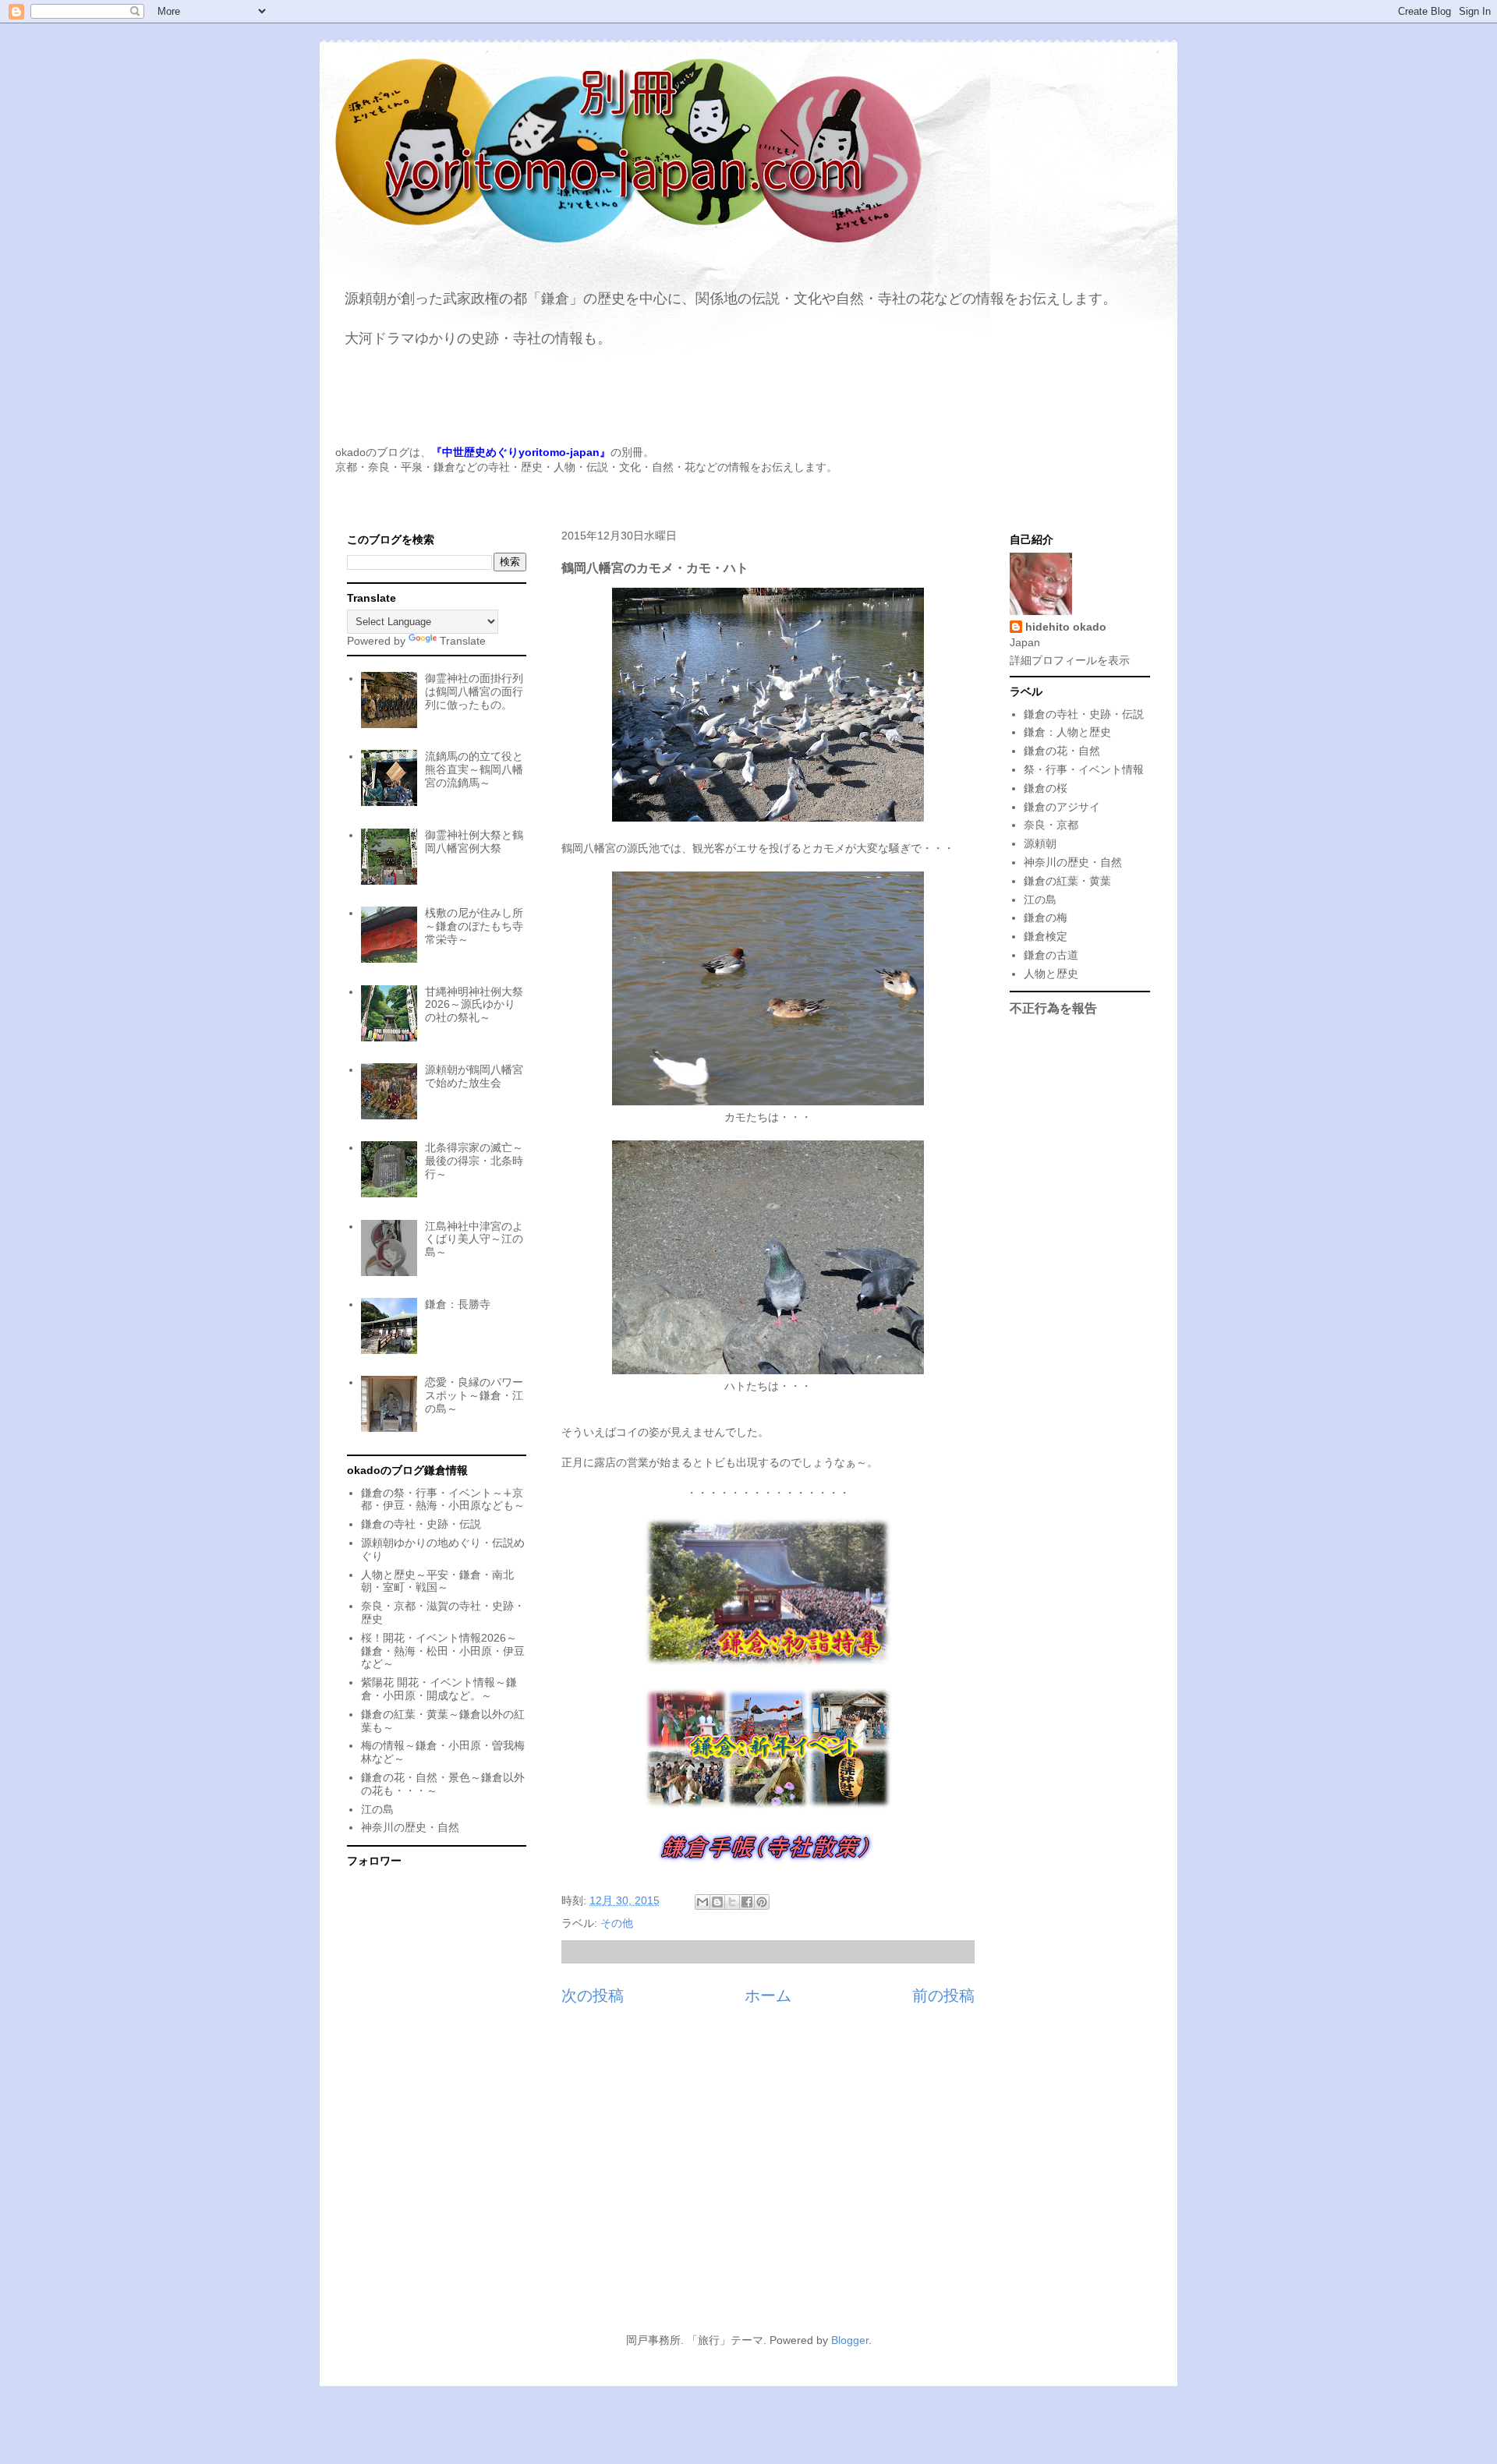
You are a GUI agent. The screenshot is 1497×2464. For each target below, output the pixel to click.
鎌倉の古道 (1051, 955)
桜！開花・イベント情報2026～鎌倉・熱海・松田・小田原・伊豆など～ (443, 1651)
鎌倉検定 (1046, 936)
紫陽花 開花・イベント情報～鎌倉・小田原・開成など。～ (439, 1689)
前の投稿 (943, 1996)
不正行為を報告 (1053, 1008)
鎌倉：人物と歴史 (1067, 732)
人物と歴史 (1051, 974)
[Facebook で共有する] (747, 1902)
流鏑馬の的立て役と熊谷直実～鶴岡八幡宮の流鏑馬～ (474, 769)
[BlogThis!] (717, 1902)
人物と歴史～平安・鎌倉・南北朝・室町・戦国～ (437, 1581)
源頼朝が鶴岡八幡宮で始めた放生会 (474, 1076)
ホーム (768, 1996)
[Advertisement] (748, 2178)
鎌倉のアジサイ (1062, 807)
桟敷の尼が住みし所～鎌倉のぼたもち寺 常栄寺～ (474, 926)
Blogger (850, 2340)
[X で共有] (732, 1902)
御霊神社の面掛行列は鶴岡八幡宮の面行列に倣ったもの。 (474, 691)
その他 (617, 1923)
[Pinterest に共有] (762, 1902)
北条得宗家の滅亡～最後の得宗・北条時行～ (474, 1161)
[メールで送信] (702, 1902)
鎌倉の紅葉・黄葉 (1067, 881)
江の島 (377, 1809)
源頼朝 (1040, 843)
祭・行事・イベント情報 (1084, 769)
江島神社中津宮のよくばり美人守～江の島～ (474, 1239)
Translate (463, 641)
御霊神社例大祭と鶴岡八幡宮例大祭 (474, 841)
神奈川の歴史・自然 (410, 1827)
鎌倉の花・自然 (1062, 751)
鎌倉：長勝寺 (458, 1304)
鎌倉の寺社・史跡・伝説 (421, 1524)
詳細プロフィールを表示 (1070, 660)
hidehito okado (1066, 627)
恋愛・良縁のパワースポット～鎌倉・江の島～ (474, 1395)
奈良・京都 (1051, 825)
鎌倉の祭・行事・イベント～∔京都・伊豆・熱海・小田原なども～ (443, 1499)
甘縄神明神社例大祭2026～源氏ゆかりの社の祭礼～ (474, 1005)
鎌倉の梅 (1046, 917)
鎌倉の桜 (1046, 788)
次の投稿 (593, 1996)
